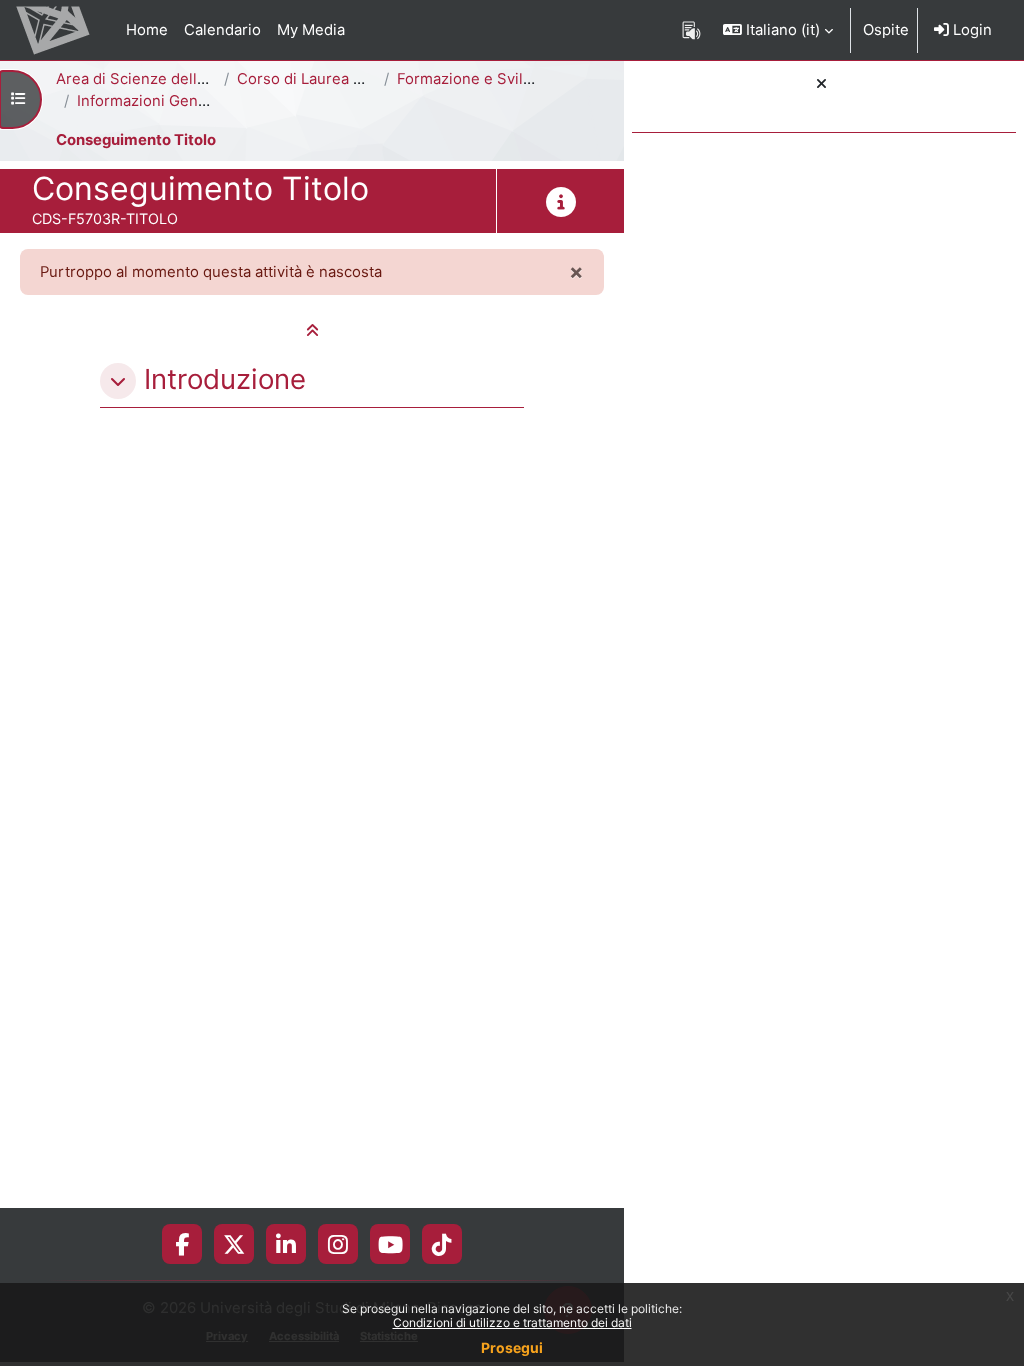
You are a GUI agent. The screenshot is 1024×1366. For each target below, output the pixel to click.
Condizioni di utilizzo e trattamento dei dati (512, 1322)
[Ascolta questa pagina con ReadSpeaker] (691, 30)
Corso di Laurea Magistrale (332, 79)
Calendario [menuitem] (222, 30)
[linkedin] (286, 1244)
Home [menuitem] (147, 30)
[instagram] (338, 1244)
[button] (778, 30)
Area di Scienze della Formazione (174, 79)
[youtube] (390, 1244)
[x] (234, 1244)
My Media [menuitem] (311, 30)
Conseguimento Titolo (136, 140)
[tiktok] (442, 1244)
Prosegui (512, 1347)
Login (970, 30)
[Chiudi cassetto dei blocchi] (821, 84)
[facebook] (182, 1244)
